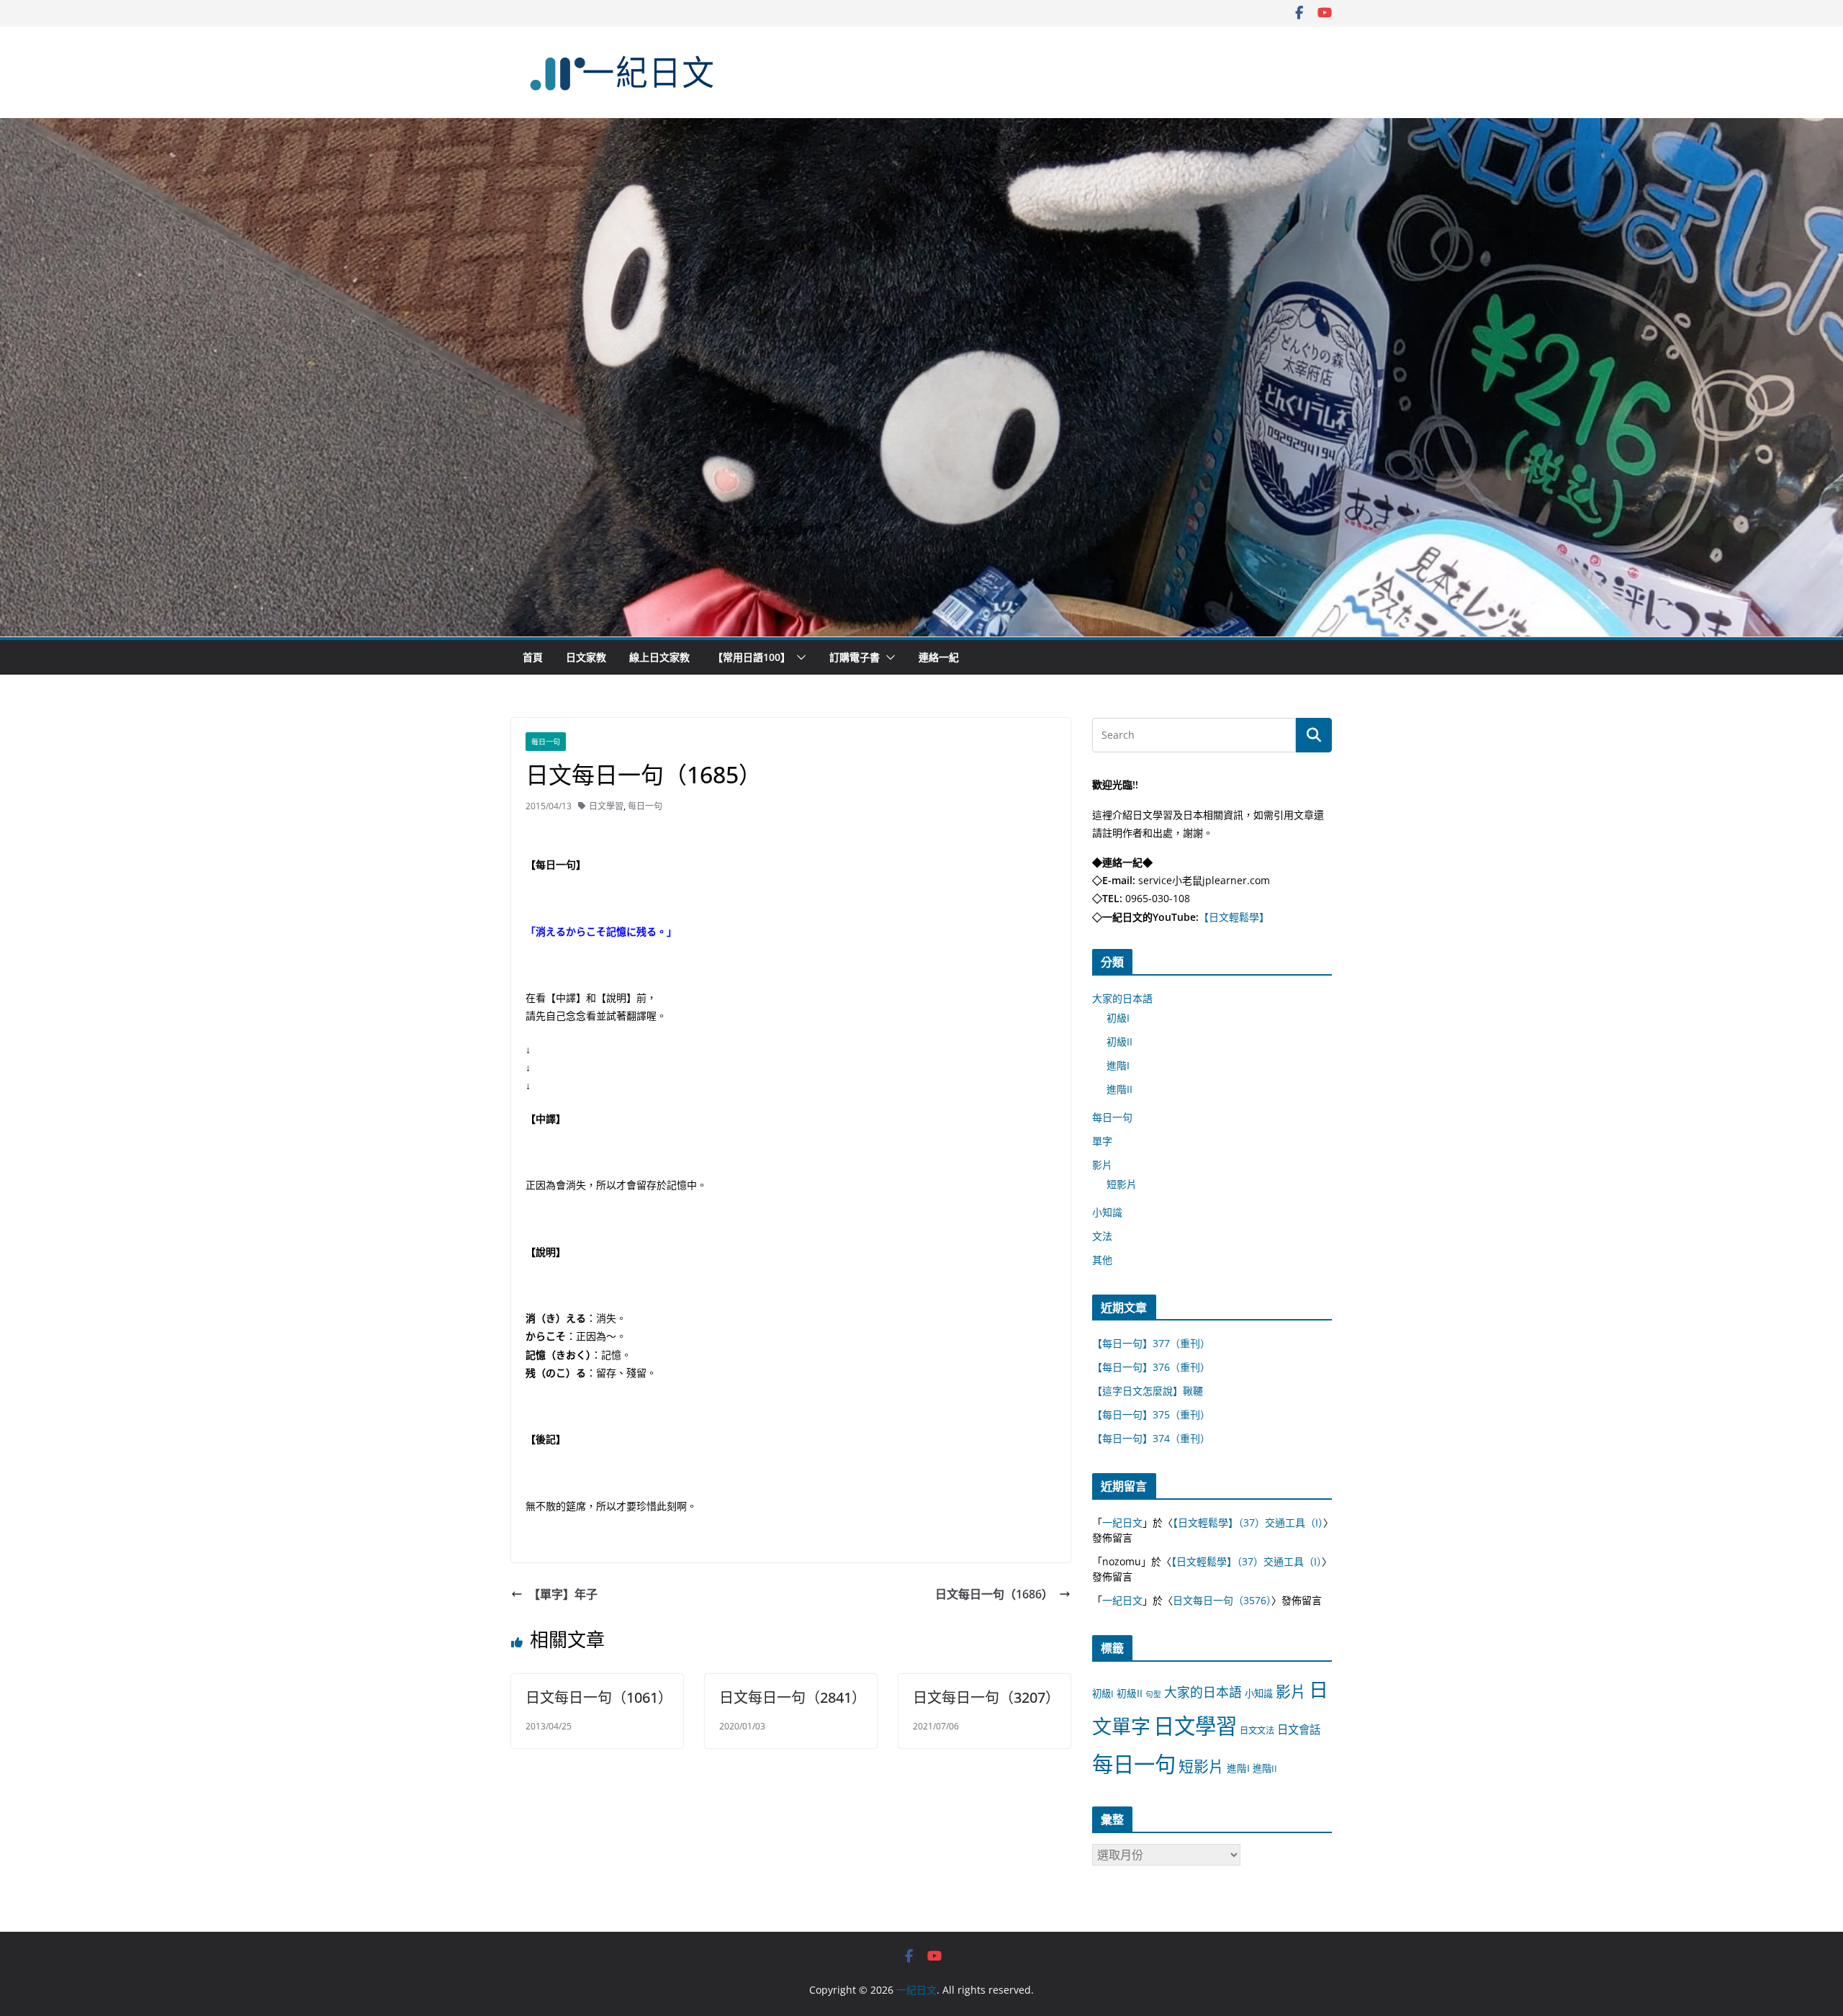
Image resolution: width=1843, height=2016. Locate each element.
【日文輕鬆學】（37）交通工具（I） (1248, 1522)
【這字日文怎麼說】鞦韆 (1148, 1391)
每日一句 (546, 742)
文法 (1102, 1236)
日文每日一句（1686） (994, 1594)
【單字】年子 (563, 1594)
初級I (1118, 1018)
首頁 (533, 657)
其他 (1102, 1260)
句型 (1153, 1694)
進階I (1118, 1065)
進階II (1119, 1089)
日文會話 (1299, 1730)
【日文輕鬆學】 (1234, 917)
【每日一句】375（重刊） (1151, 1414)
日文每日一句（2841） (793, 1697)
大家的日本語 (1122, 998)
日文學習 (606, 806)
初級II (1119, 1041)
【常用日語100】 (752, 657)
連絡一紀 (939, 657)
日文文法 (1257, 1731)
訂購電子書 (855, 657)
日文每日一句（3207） (986, 1697)
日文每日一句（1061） (599, 1697)
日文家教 (586, 657)
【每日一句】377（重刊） (1151, 1343)
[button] (798, 657)
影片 (1102, 1165)
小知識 (1107, 1212)
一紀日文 (1122, 1522)
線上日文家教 (659, 657)
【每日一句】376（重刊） (1151, 1367)
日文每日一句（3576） (1222, 1600)
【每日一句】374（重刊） (1151, 1438)
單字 (1102, 1141)
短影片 (1122, 1184)
